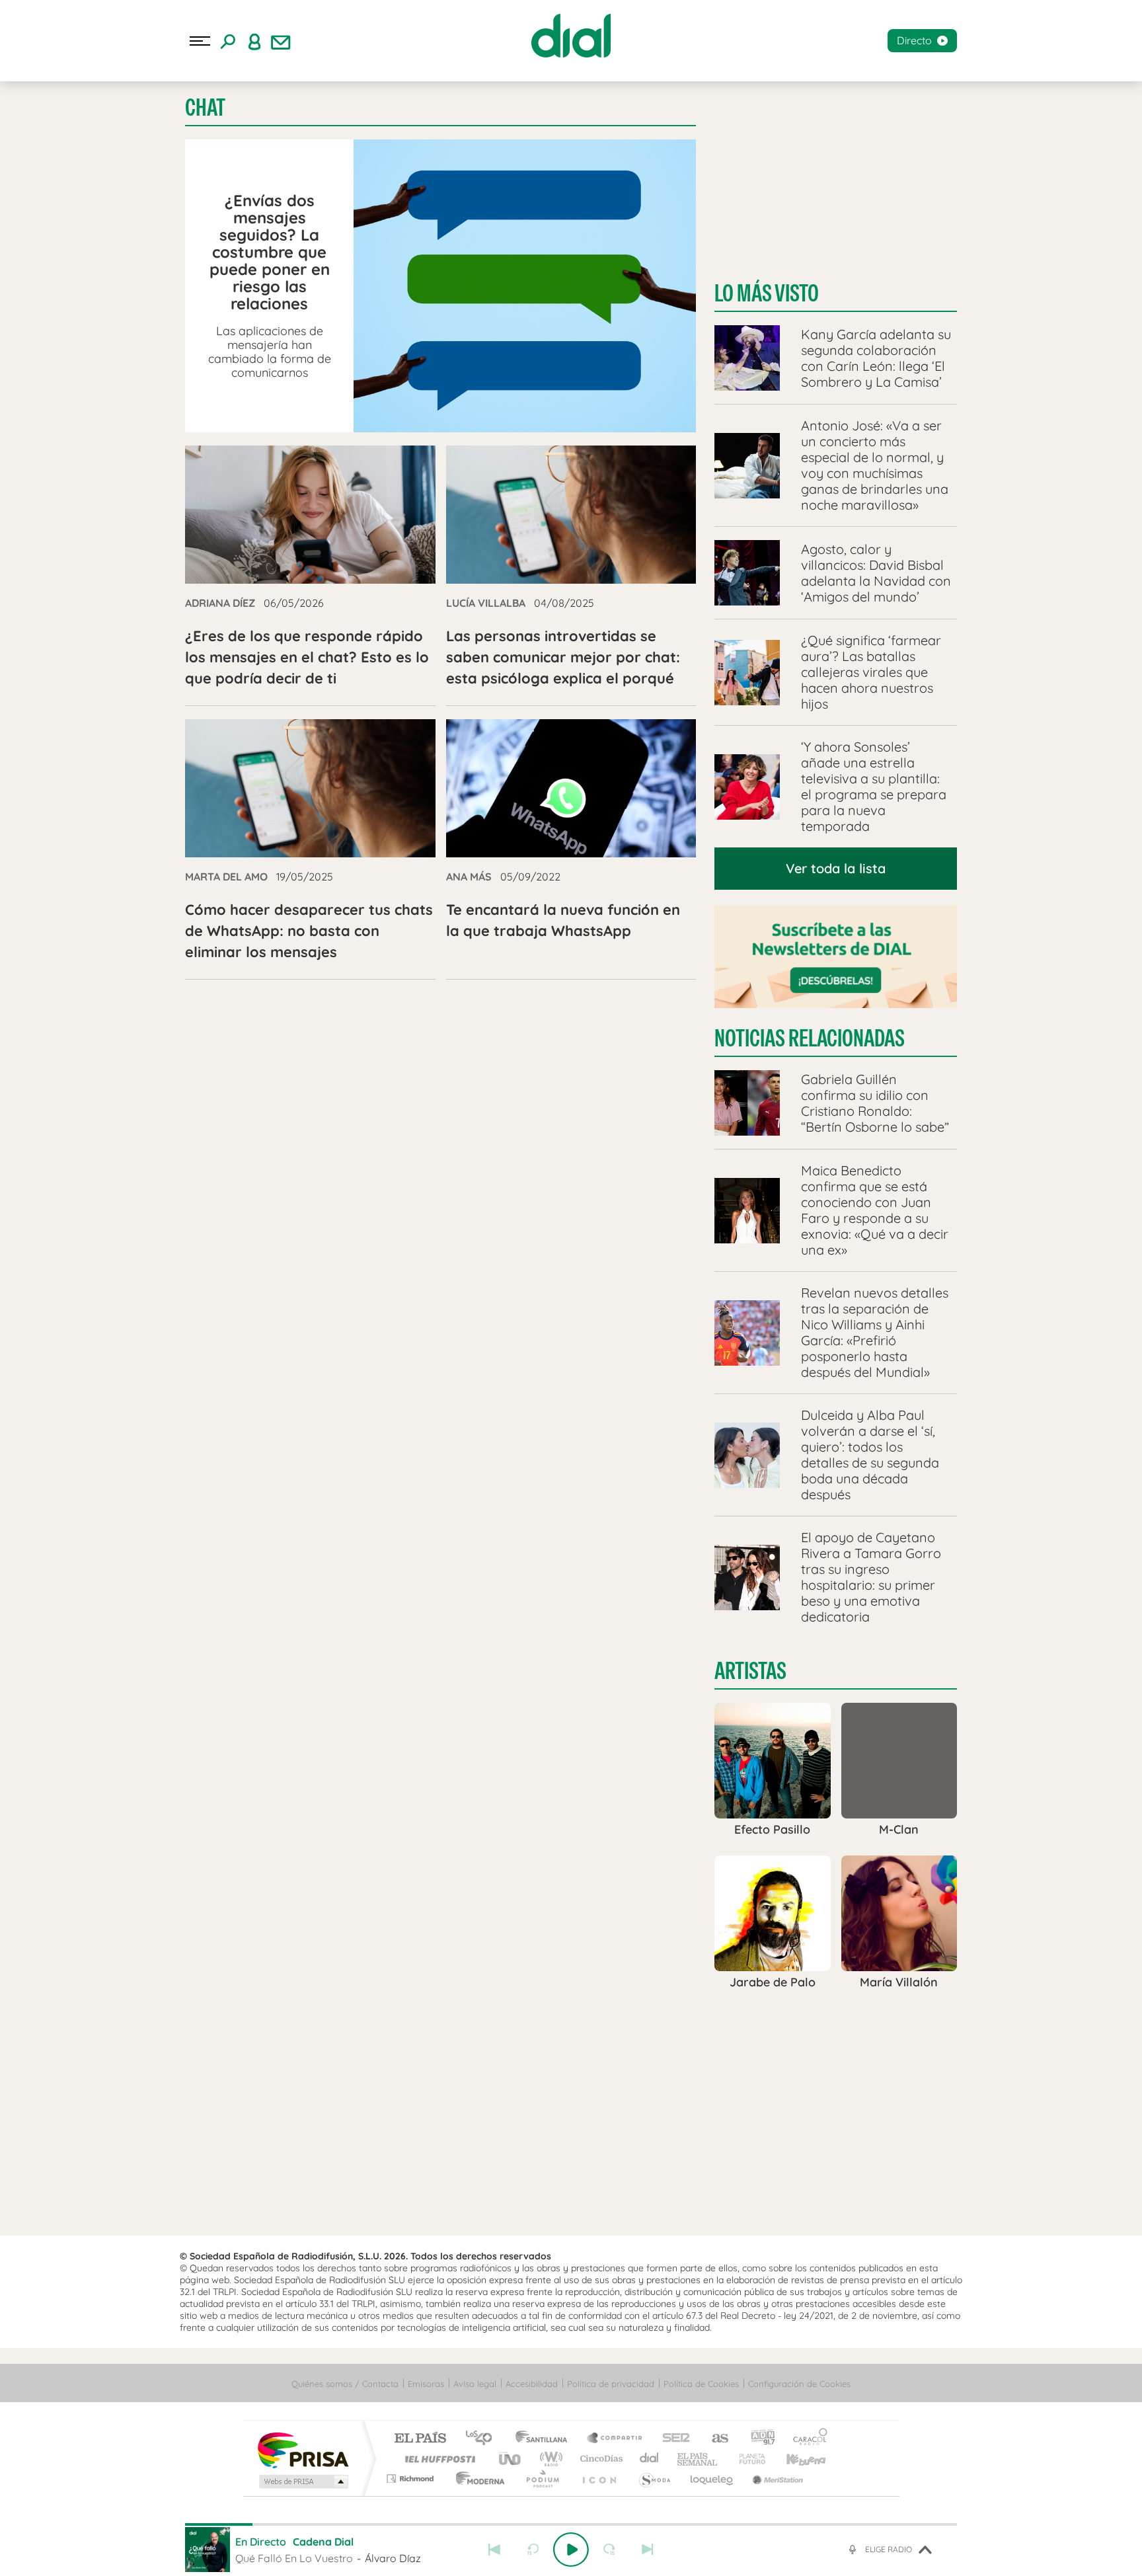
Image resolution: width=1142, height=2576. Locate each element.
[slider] (571, 2524)
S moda (654, 2478)
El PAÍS (420, 2439)
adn (758, 2439)
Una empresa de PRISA (303, 2449)
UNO (511, 2459)
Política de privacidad (611, 2384)
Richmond (412, 2478)
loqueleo (712, 2478)
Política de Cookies (701, 2384)
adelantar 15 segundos (609, 2550)
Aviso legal (475, 2384)
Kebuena (794, 2459)
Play (571, 2550)
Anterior (494, 2550)
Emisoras (426, 2384)
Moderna (477, 2478)
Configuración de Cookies (799, 2384)
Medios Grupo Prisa (302, 2481)
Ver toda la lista (836, 868)
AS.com (714, 2439)
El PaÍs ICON (599, 2478)
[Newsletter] (281, 41)
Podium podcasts (542, 2478)
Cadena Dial (650, 2459)
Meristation (776, 2478)
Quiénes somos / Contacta (345, 2384)
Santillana (545, 2439)
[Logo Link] (571, 36)
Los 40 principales (483, 2439)
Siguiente (648, 2550)
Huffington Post (438, 2459)
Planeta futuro (747, 2459)
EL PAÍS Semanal (698, 2459)
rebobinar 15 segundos (533, 2550)
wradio (549, 2459)
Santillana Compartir (615, 2439)
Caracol (806, 2439)
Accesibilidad (532, 2384)
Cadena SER (672, 2439)
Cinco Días (599, 2459)
